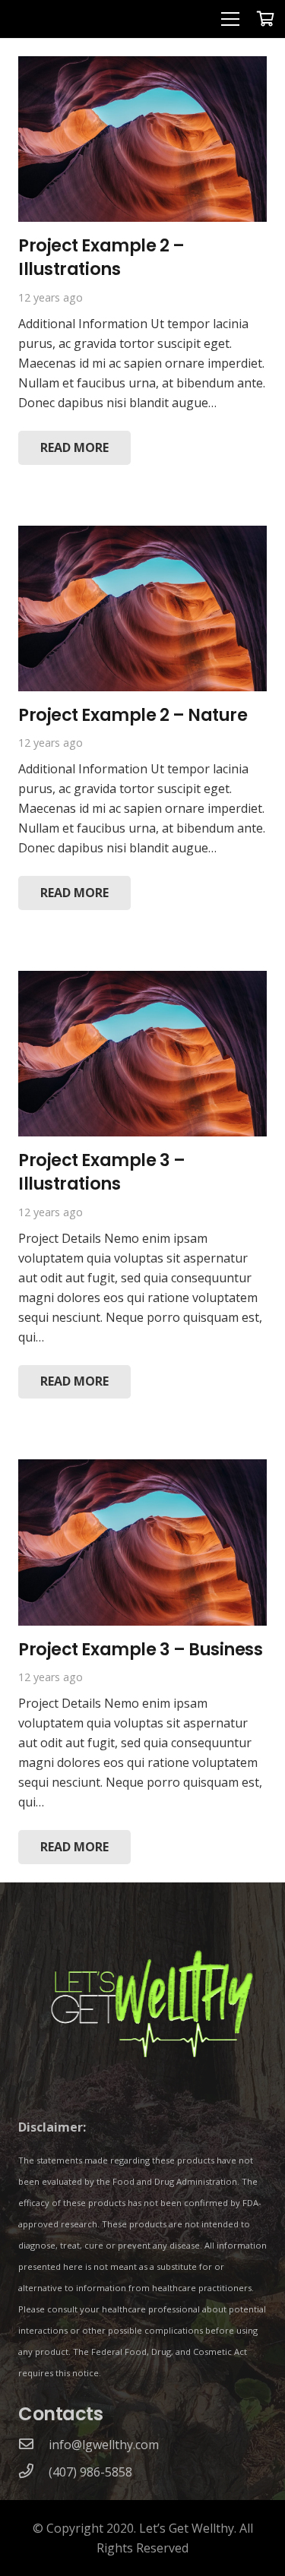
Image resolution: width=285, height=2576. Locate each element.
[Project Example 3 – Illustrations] (142, 981)
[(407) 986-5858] (33, 2472)
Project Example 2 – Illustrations (101, 257)
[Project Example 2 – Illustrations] (142, 66)
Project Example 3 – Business (140, 1649)
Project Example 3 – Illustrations (102, 1172)
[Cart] (266, 19)
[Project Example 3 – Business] (142, 1469)
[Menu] (230, 19)
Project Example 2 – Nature (133, 715)
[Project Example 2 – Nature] (142, 536)
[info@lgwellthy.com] (33, 2445)
